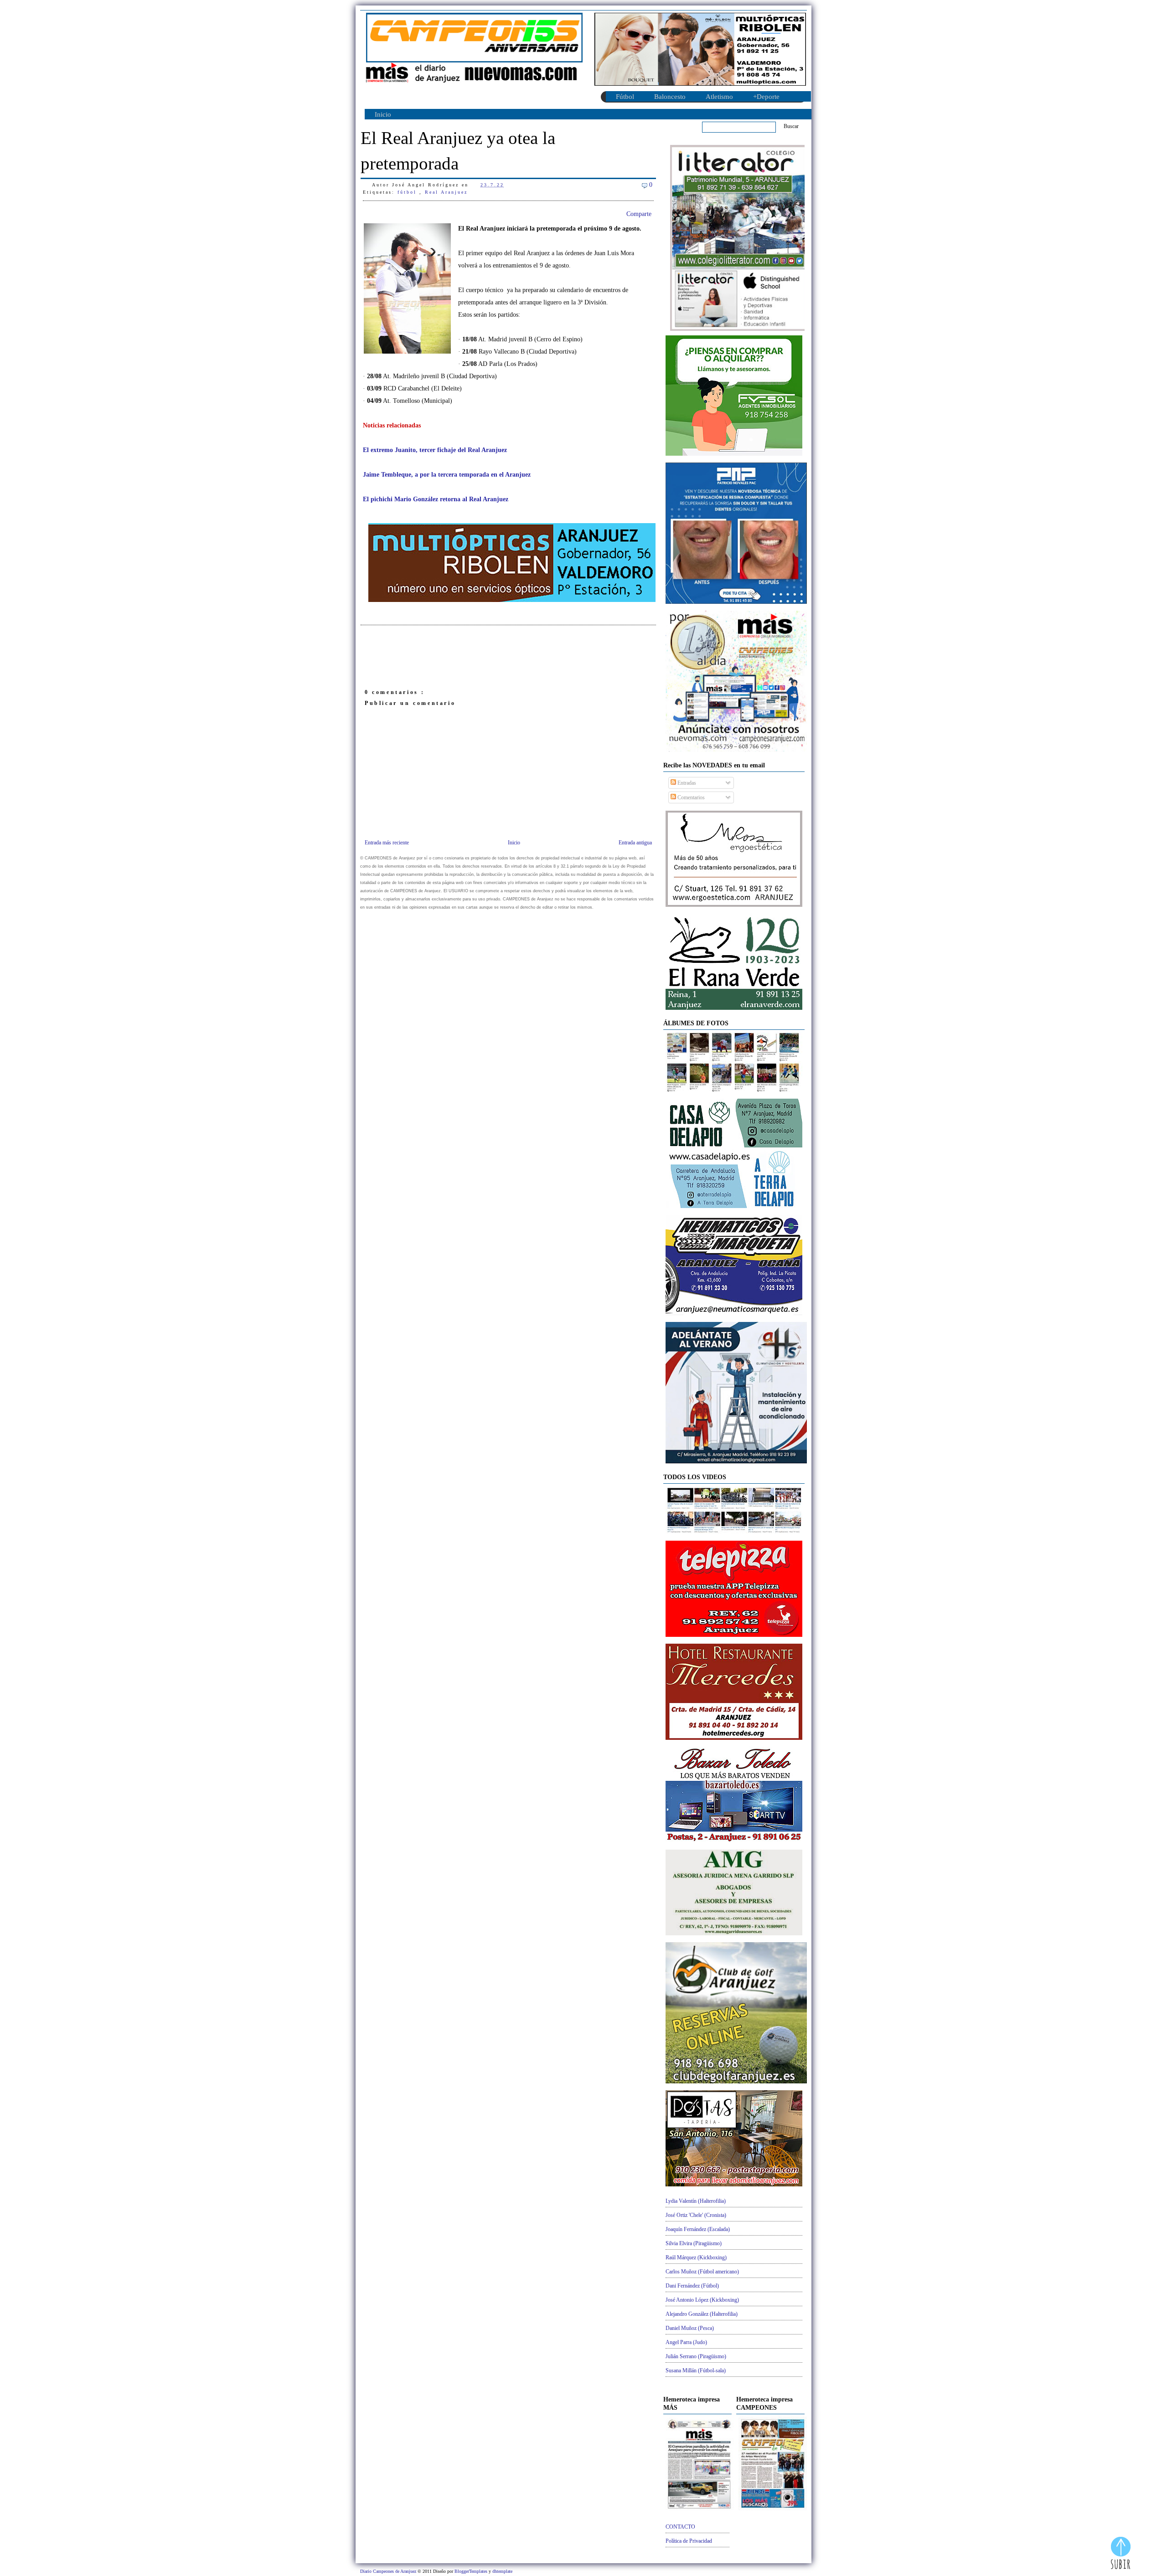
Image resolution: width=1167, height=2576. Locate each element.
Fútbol (625, 97)
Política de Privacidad (689, 2541)
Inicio (383, 114)
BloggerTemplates (472, 2571)
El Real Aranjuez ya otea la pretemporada (458, 151)
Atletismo (719, 97)
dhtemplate (502, 2571)
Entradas (686, 783)
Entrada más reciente (387, 843)
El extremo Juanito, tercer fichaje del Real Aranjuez (435, 450)
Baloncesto (670, 97)
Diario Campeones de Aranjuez (389, 2571)
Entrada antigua (635, 843)
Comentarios (690, 797)
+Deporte (766, 97)
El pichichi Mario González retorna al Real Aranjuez (436, 499)
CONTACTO (680, 2527)
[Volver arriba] (1121, 2554)
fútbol (408, 192)
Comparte (639, 214)
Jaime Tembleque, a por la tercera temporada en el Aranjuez (447, 475)
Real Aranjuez (446, 192)
